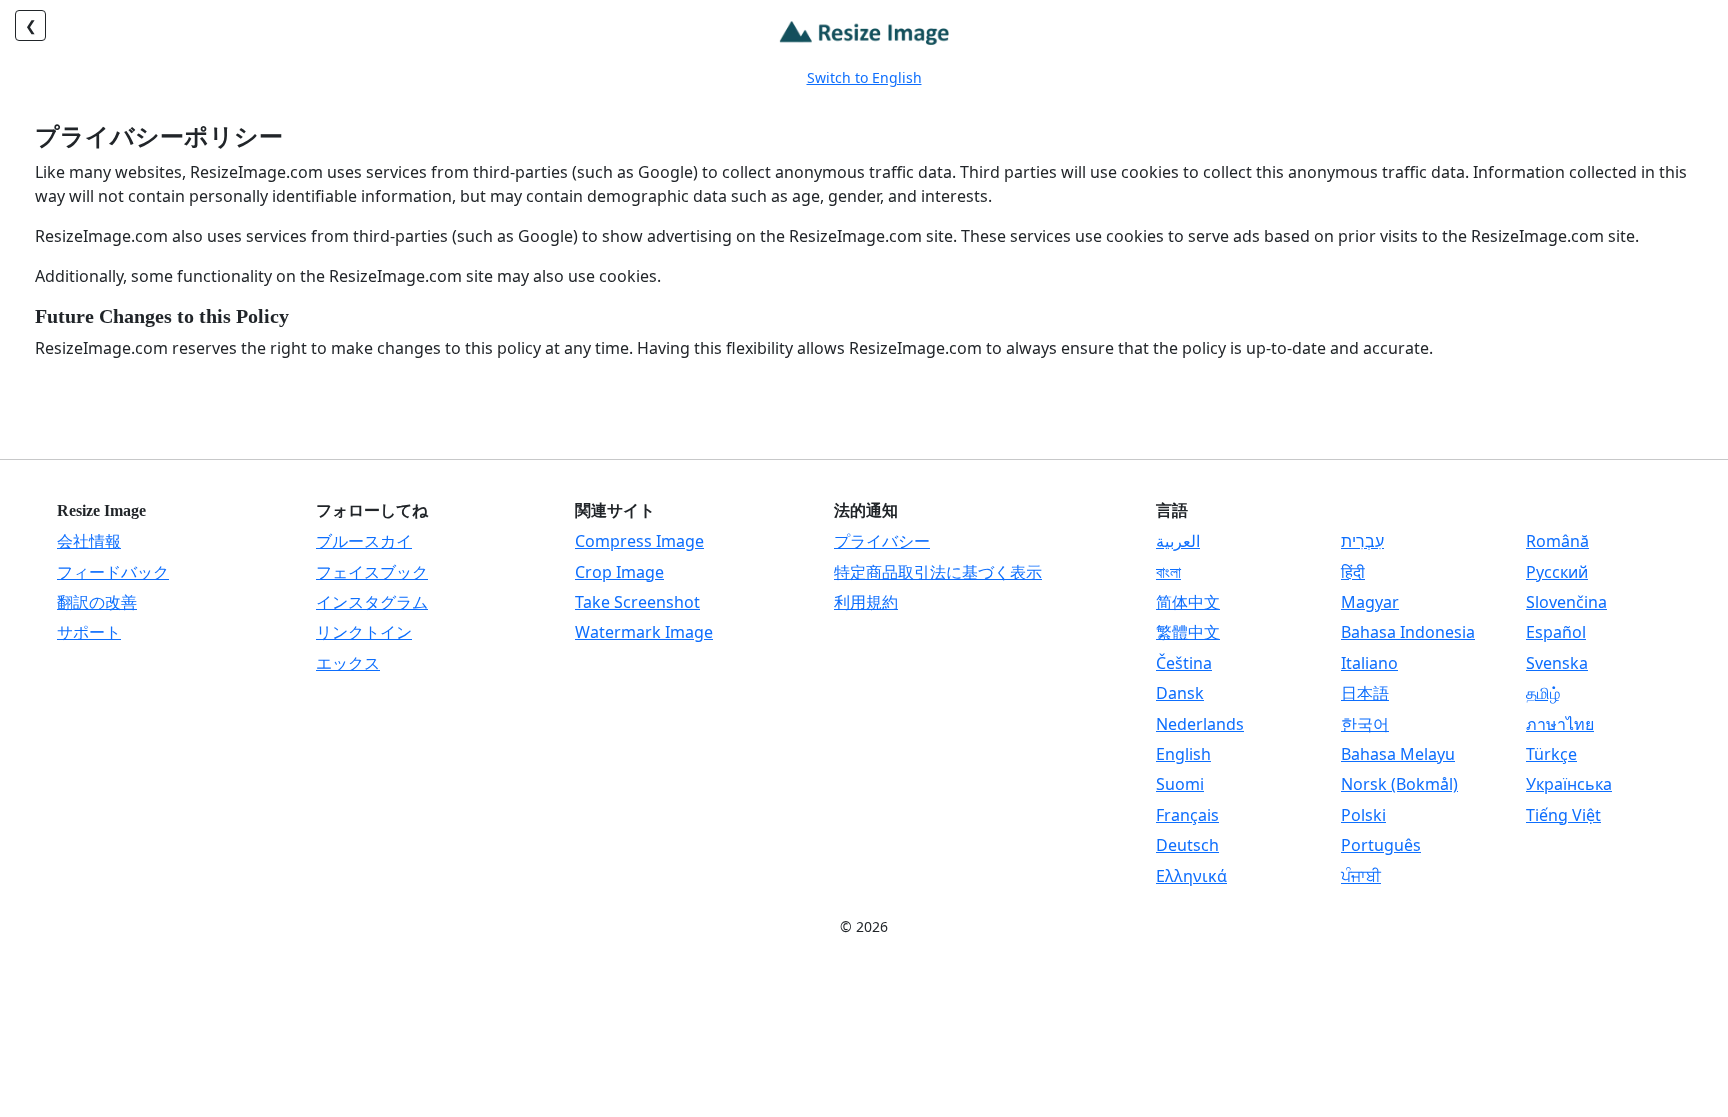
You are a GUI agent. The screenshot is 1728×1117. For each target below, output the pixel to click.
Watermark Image (644, 632)
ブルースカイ (364, 541)
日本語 (1365, 693)
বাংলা (1168, 572)
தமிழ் (1543, 693)
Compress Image (639, 541)
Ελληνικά (1191, 876)
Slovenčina (1566, 602)
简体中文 (1188, 602)
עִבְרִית (1362, 541)
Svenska (1557, 663)
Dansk (1180, 693)
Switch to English (864, 77)
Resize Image (101, 510)
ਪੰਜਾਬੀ (1361, 876)
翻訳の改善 (97, 602)
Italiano (1369, 663)
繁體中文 (1188, 632)
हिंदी (1353, 572)
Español (1556, 632)
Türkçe (1551, 754)
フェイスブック (372, 572)
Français (1187, 815)
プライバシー (882, 541)
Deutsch (1187, 845)
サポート (89, 632)
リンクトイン (364, 632)
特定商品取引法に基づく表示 (938, 572)
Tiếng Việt (1563, 815)
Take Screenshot (637, 602)
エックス (348, 663)
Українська (1569, 784)
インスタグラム (372, 602)
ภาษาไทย (1560, 724)
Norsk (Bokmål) (1399, 784)
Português (1381, 845)
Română (1557, 541)
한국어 (1365, 724)
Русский (1557, 572)
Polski (1363, 815)
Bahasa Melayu (1398, 754)
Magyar (1370, 602)
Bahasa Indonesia (1408, 632)
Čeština (1184, 663)
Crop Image (619, 572)
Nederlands (1200, 724)
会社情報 (89, 541)
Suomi (1180, 784)
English (1183, 754)
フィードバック (113, 572)
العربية (1178, 541)
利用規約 (866, 602)
